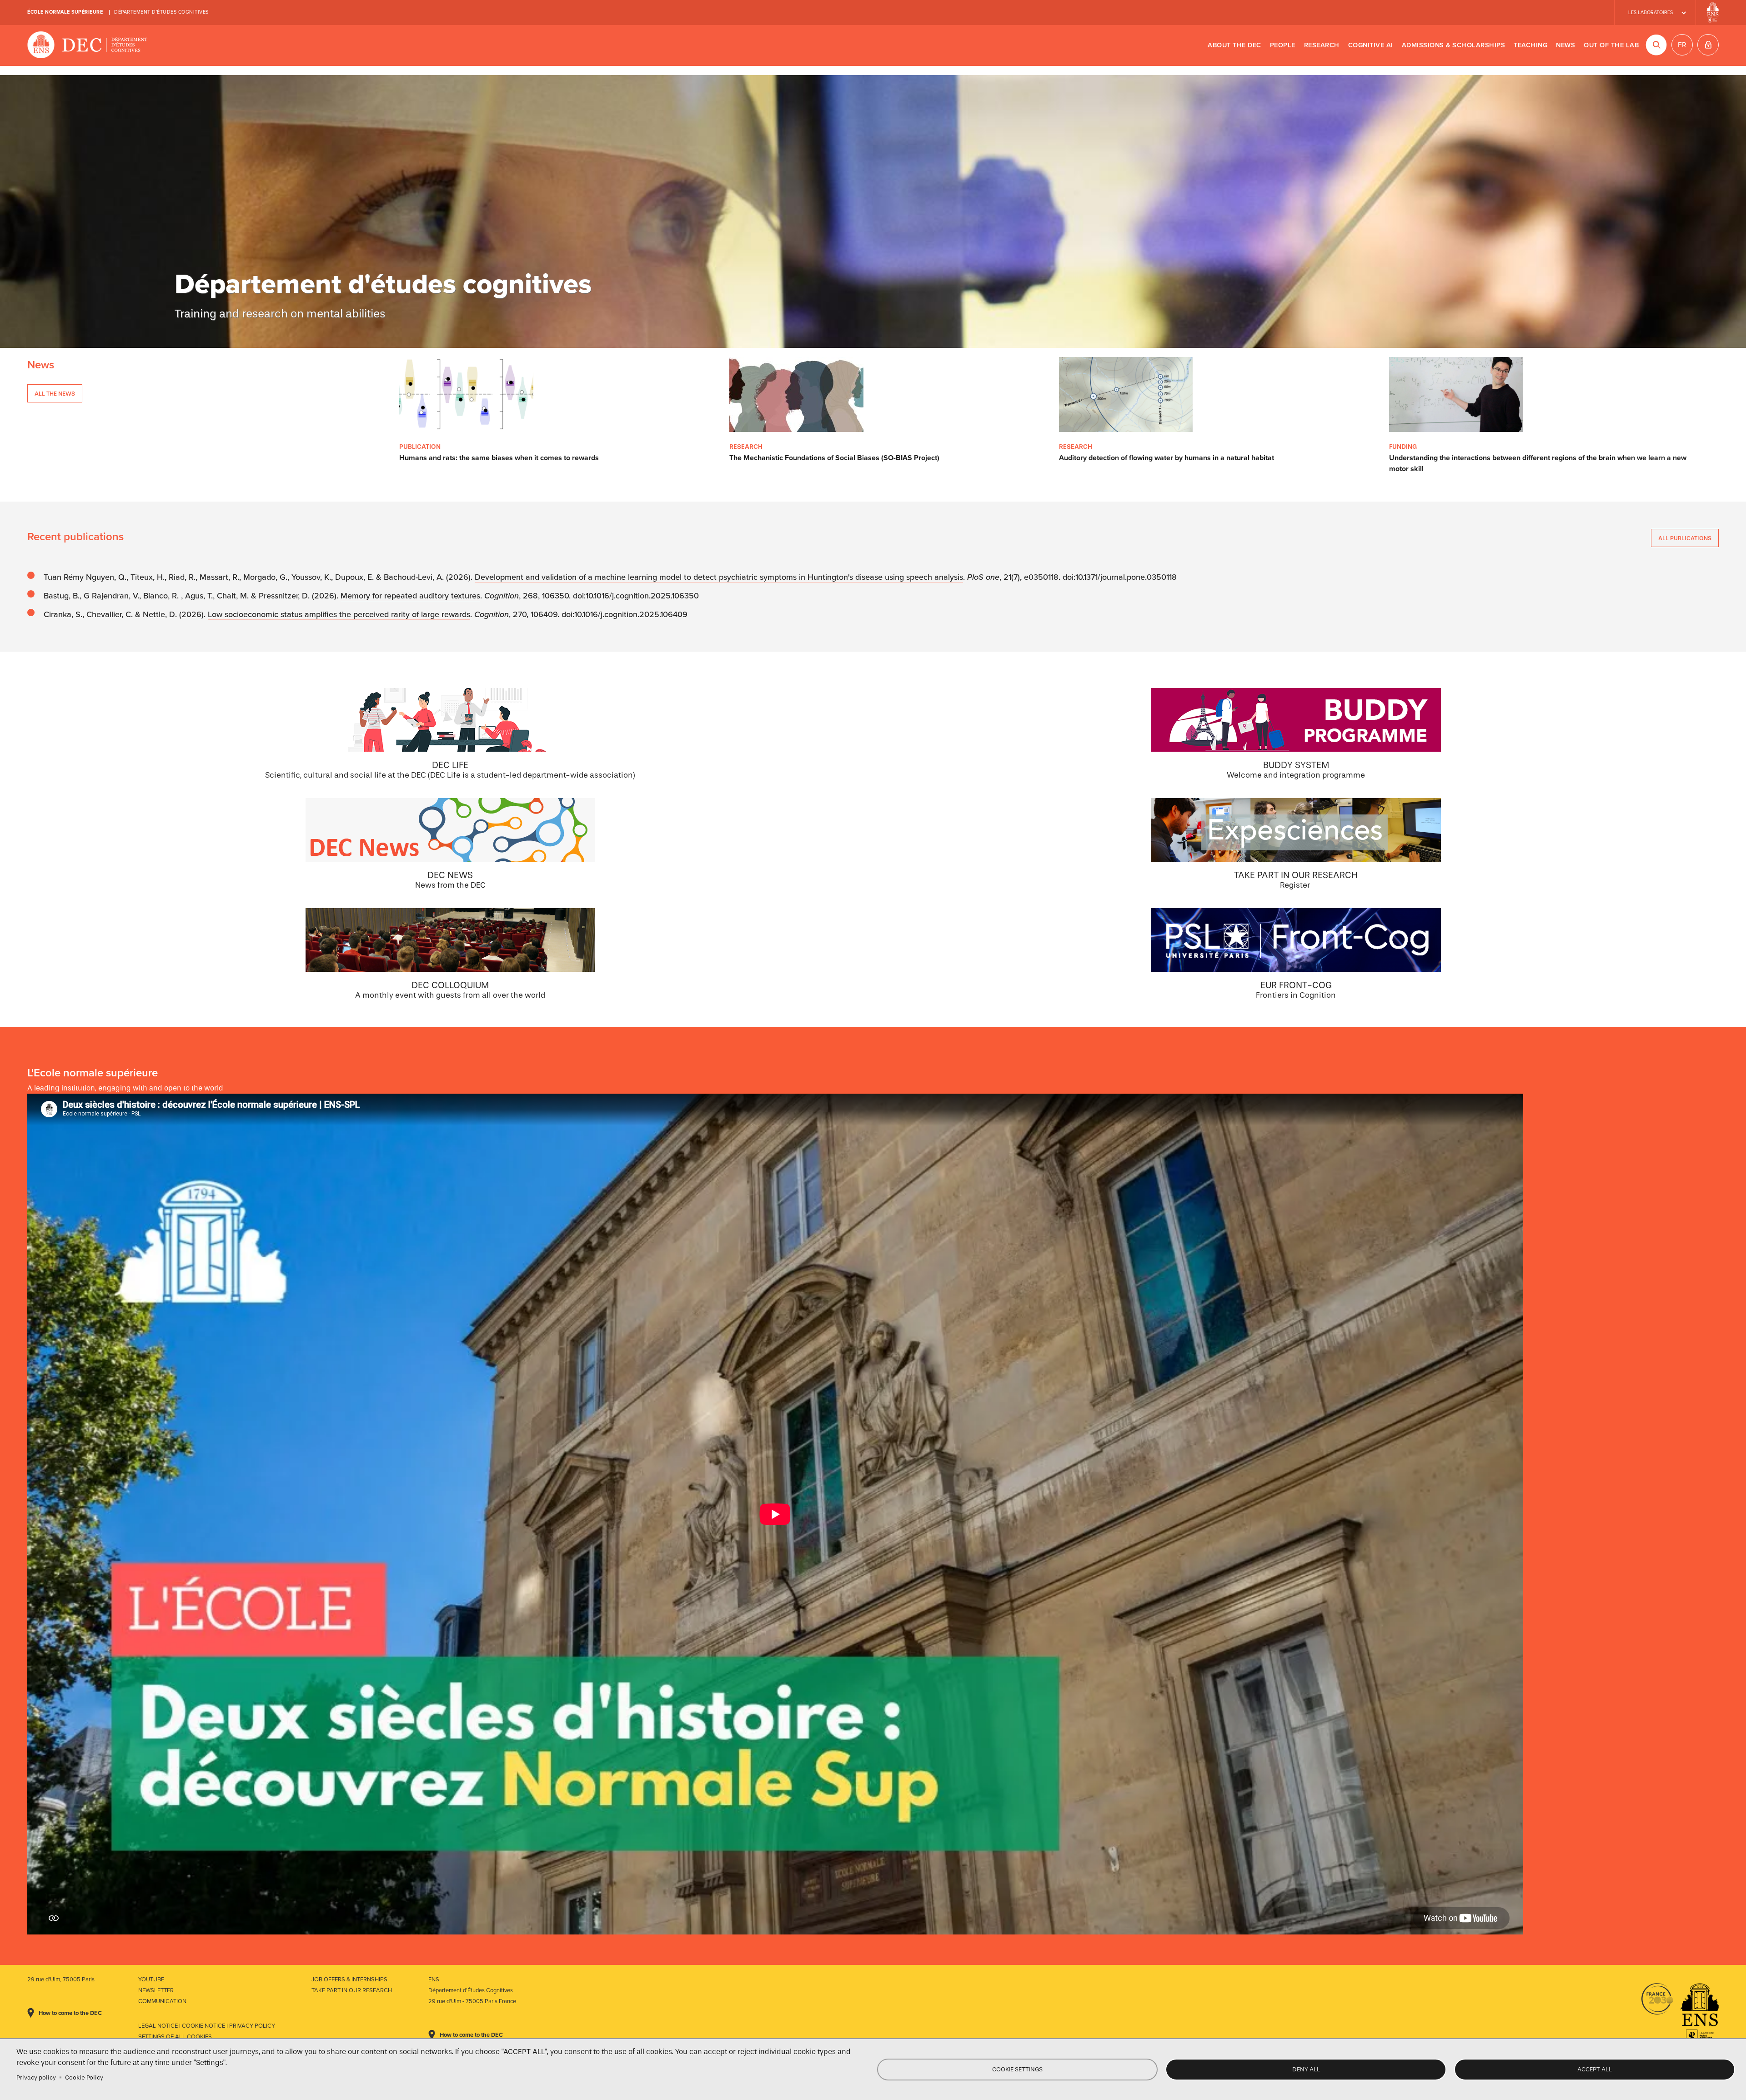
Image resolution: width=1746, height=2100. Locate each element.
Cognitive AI (1371, 45)
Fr (1682, 45)
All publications (1685, 538)
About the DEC (1234, 45)
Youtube (151, 1979)
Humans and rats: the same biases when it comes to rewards (499, 458)
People (1283, 45)
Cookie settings (1017, 2069)
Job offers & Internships (349, 1979)
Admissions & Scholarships (1454, 45)
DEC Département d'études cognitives (88, 45)
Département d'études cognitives (161, 12)
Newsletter (156, 1990)
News (1565, 45)
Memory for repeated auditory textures (410, 596)
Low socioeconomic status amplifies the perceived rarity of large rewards (339, 614)
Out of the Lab (1611, 45)
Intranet (1708, 45)
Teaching (1530, 45)
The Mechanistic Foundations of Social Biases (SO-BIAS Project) (834, 458)
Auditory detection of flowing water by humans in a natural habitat (1167, 458)
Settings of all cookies (175, 2037)
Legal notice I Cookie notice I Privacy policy (207, 2026)
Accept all (1595, 2069)
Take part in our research (352, 1990)
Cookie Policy (84, 2077)
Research (1322, 45)
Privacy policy (36, 2077)
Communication (162, 2001)
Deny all (1306, 2069)
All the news (55, 394)
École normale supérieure (65, 12)
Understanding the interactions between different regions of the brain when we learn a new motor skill (1538, 463)
